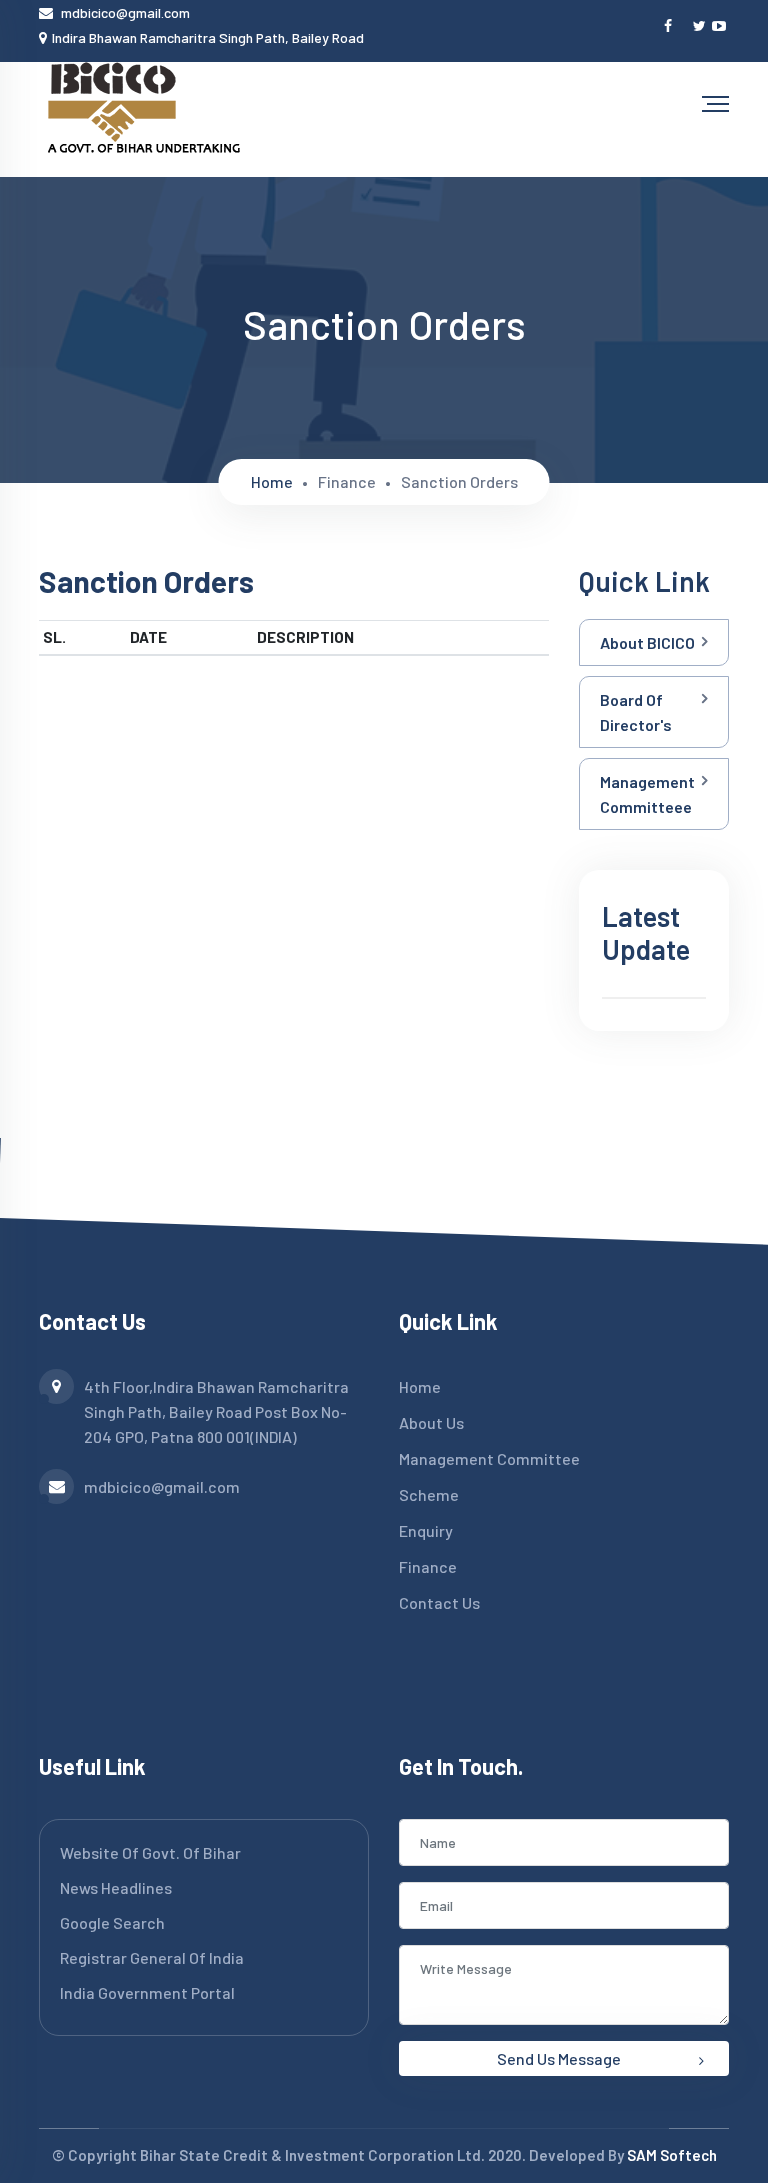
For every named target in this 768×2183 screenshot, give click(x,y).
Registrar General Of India (152, 1957)
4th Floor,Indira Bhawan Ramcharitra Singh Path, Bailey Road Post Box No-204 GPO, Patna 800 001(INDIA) (216, 1411)
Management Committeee (647, 794)
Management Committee (489, 1458)
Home (420, 1386)
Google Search (112, 1922)
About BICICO (647, 642)
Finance (428, 1566)
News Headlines (116, 1887)
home (272, 481)
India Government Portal (147, 1992)
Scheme (429, 1494)
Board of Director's (636, 712)
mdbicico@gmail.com (125, 12)
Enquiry (426, 1530)
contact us (439, 1602)
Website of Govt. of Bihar (150, 1852)
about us (431, 1422)
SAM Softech (672, 2155)
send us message (559, 2058)
